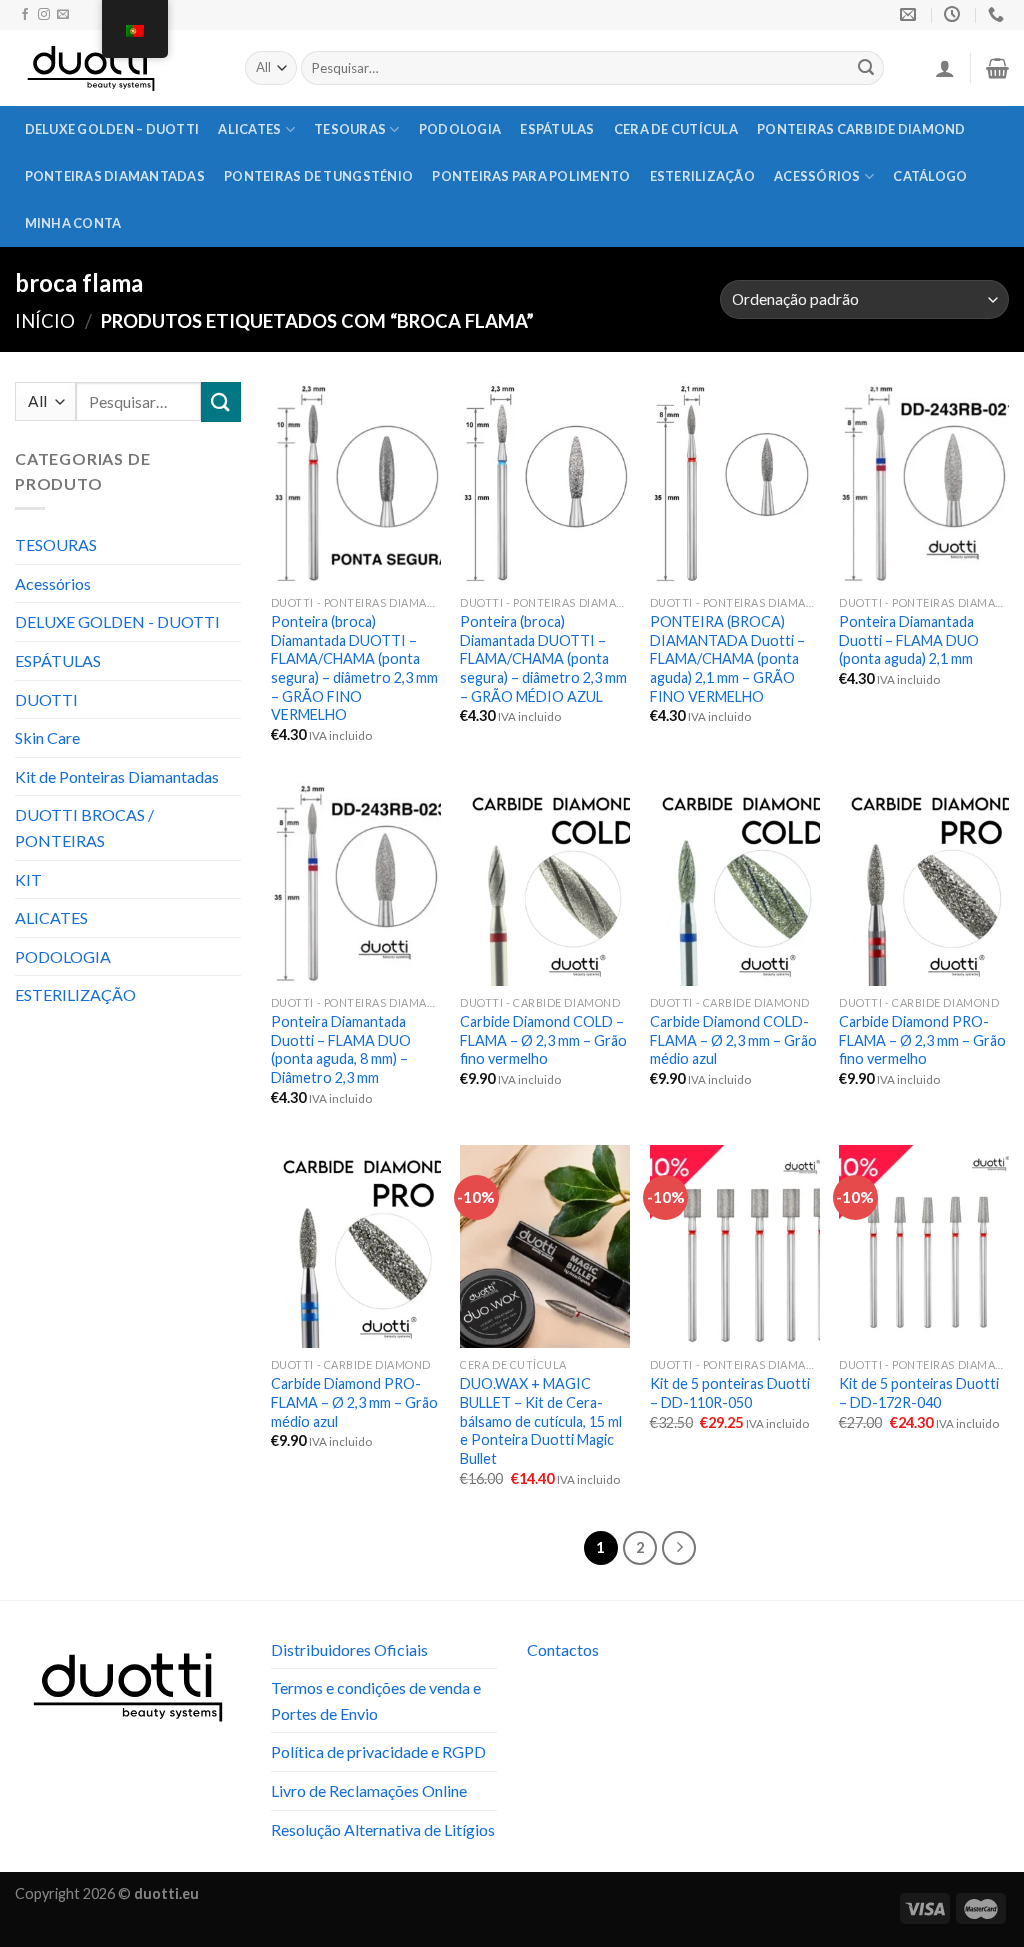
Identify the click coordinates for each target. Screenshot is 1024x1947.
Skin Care (47, 737)
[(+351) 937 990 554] (998, 14)
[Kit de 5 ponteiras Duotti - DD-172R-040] (924, 1247)
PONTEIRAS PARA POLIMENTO (531, 176)
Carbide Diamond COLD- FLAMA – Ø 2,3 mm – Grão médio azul (733, 1040)
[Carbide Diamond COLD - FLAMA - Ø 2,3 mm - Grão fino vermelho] (545, 884)
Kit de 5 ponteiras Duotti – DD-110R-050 (730, 1393)
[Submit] (866, 68)
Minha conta (73, 223)
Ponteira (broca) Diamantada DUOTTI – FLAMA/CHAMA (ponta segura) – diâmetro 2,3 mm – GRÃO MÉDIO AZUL (543, 659)
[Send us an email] (63, 15)
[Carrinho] (997, 68)
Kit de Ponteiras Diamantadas (117, 776)
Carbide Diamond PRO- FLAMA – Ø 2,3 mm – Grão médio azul (354, 1402)
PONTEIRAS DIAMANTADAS (115, 176)
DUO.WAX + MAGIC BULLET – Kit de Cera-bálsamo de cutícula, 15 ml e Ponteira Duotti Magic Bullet (541, 1421)
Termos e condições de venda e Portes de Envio (376, 1700)
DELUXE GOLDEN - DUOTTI (117, 621)
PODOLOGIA (460, 129)
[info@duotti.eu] (910, 14)
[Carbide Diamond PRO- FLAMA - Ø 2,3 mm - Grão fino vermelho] (924, 884)
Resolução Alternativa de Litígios (383, 1829)
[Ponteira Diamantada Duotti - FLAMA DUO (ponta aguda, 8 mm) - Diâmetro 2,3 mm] (356, 884)
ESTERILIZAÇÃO (702, 176)
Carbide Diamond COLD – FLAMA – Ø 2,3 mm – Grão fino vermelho (543, 1040)
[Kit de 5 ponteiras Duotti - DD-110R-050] (735, 1247)
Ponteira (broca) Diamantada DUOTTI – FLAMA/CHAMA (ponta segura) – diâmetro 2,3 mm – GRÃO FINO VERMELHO (354, 668)
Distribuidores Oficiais (349, 1649)
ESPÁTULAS (557, 129)
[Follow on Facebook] (25, 15)
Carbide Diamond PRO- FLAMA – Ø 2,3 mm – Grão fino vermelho (922, 1040)
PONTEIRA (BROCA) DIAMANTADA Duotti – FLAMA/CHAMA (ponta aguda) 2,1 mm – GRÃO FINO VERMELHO (727, 659)
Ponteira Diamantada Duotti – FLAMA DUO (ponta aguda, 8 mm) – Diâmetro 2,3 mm (341, 1049)
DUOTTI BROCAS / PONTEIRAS (84, 827)
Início (45, 321)
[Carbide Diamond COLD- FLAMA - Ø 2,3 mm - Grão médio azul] (735, 884)
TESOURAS (350, 129)
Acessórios (817, 176)
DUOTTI (46, 699)
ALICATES (249, 129)
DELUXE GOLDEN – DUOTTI (112, 129)
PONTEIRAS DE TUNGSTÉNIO (318, 176)
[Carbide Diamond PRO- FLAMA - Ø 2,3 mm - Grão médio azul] (356, 1247)
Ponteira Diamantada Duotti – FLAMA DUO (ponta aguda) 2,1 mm (909, 640)
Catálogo (930, 176)
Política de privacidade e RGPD (378, 1751)
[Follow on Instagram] (44, 15)
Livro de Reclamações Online (369, 1790)
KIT (28, 879)
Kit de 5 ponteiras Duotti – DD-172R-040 (919, 1393)
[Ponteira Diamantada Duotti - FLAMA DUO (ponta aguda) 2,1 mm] (924, 484)
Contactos (563, 1649)
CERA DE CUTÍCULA (676, 129)
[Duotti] (115, 68)
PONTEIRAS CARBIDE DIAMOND (861, 129)
